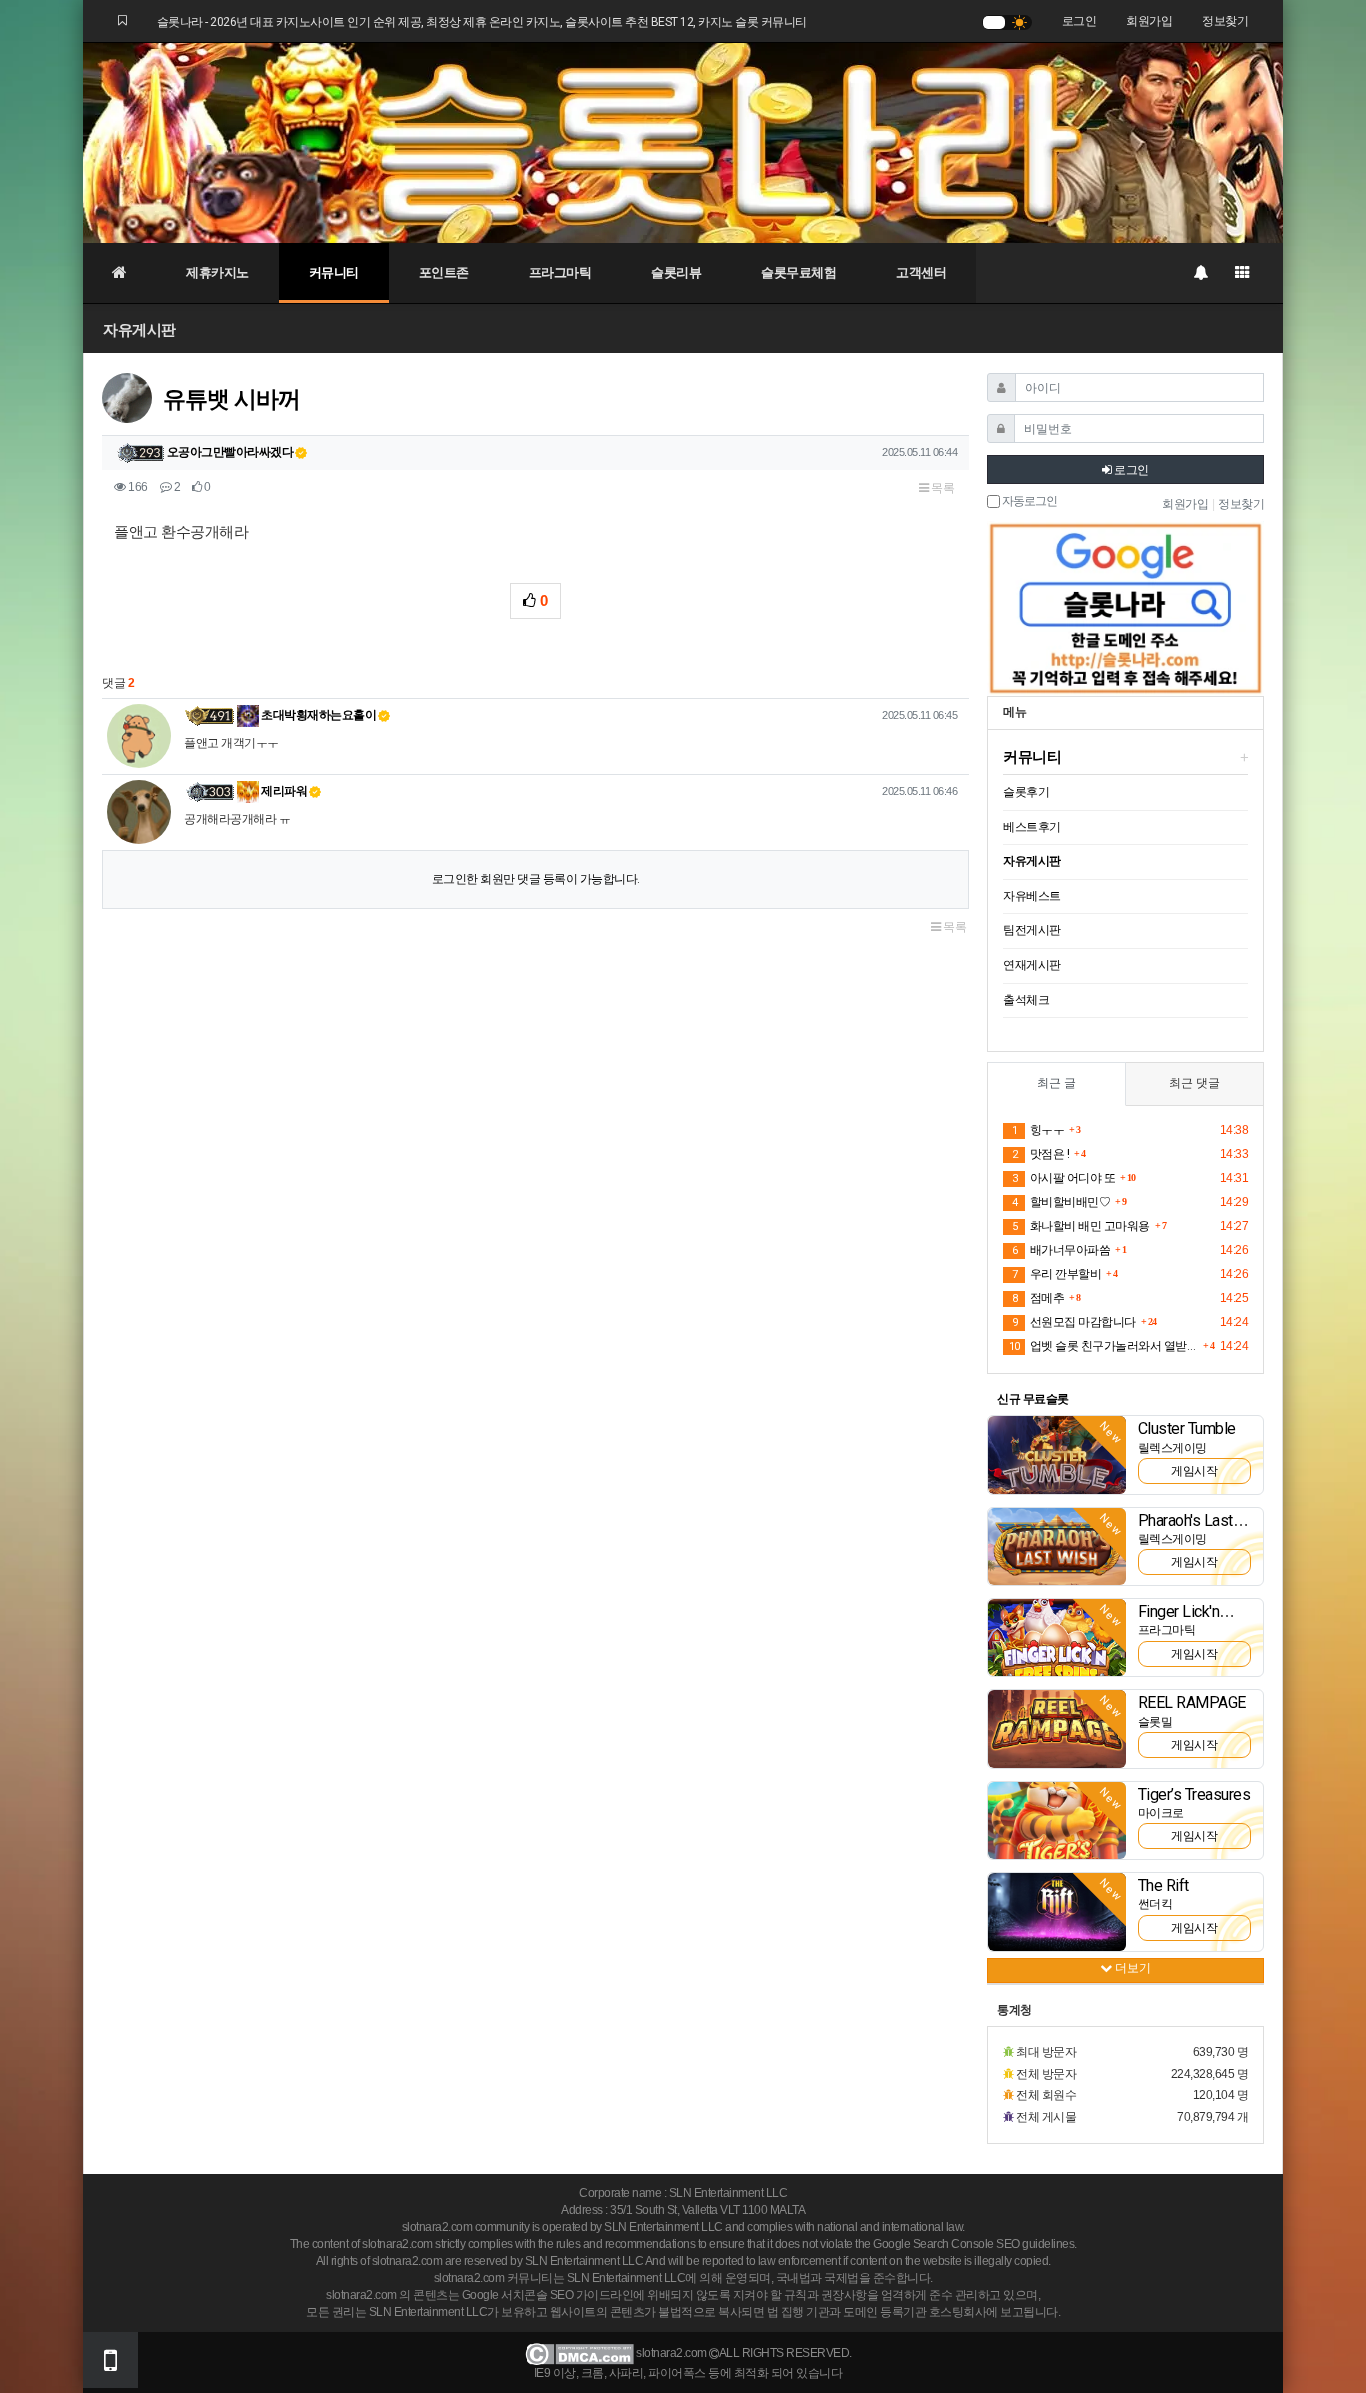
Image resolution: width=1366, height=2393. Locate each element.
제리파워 (283, 791)
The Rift (1163, 1885)
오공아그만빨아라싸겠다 (230, 452)
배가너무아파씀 (1061, 1250)
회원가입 (1149, 21)
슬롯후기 (1026, 792)
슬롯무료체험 (798, 272)
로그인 (1079, 21)
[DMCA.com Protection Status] (579, 2354)
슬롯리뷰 (676, 272)
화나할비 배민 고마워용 (1081, 1226)
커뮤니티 (334, 272)
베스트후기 (1032, 827)
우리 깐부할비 (1056, 1274)
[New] (1057, 1454)
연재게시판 (1032, 965)
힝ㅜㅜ (1038, 1130)
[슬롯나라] (683, 142)
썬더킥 (1155, 1904)
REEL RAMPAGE (1192, 1702)
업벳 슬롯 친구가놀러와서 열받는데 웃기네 (1103, 1346)
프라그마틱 (560, 272)
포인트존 (444, 272)
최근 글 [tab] (1056, 1083)
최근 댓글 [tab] (1194, 1083)
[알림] (1200, 273)
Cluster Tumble (1187, 1428)
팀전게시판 (1032, 930)
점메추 (1038, 1298)
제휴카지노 (217, 272)
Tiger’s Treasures (1194, 1794)
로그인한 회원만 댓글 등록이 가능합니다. (536, 879)
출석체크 (1026, 1000)
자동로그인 (1028, 501)
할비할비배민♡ (1061, 1202)
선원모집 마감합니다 (1074, 1322)
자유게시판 (139, 329)
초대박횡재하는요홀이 (318, 715)
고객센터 (921, 272)
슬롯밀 (1155, 1722)
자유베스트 (1032, 896)
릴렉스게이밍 (1172, 1448)
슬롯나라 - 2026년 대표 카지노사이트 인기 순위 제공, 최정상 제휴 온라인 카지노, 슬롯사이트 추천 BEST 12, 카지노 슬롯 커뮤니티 (482, 22)
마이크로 (1161, 1813)
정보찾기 (1225, 21)
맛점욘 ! (1040, 1154)
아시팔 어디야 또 (1063, 1178)
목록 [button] (942, 488)
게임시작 (1194, 1471)
